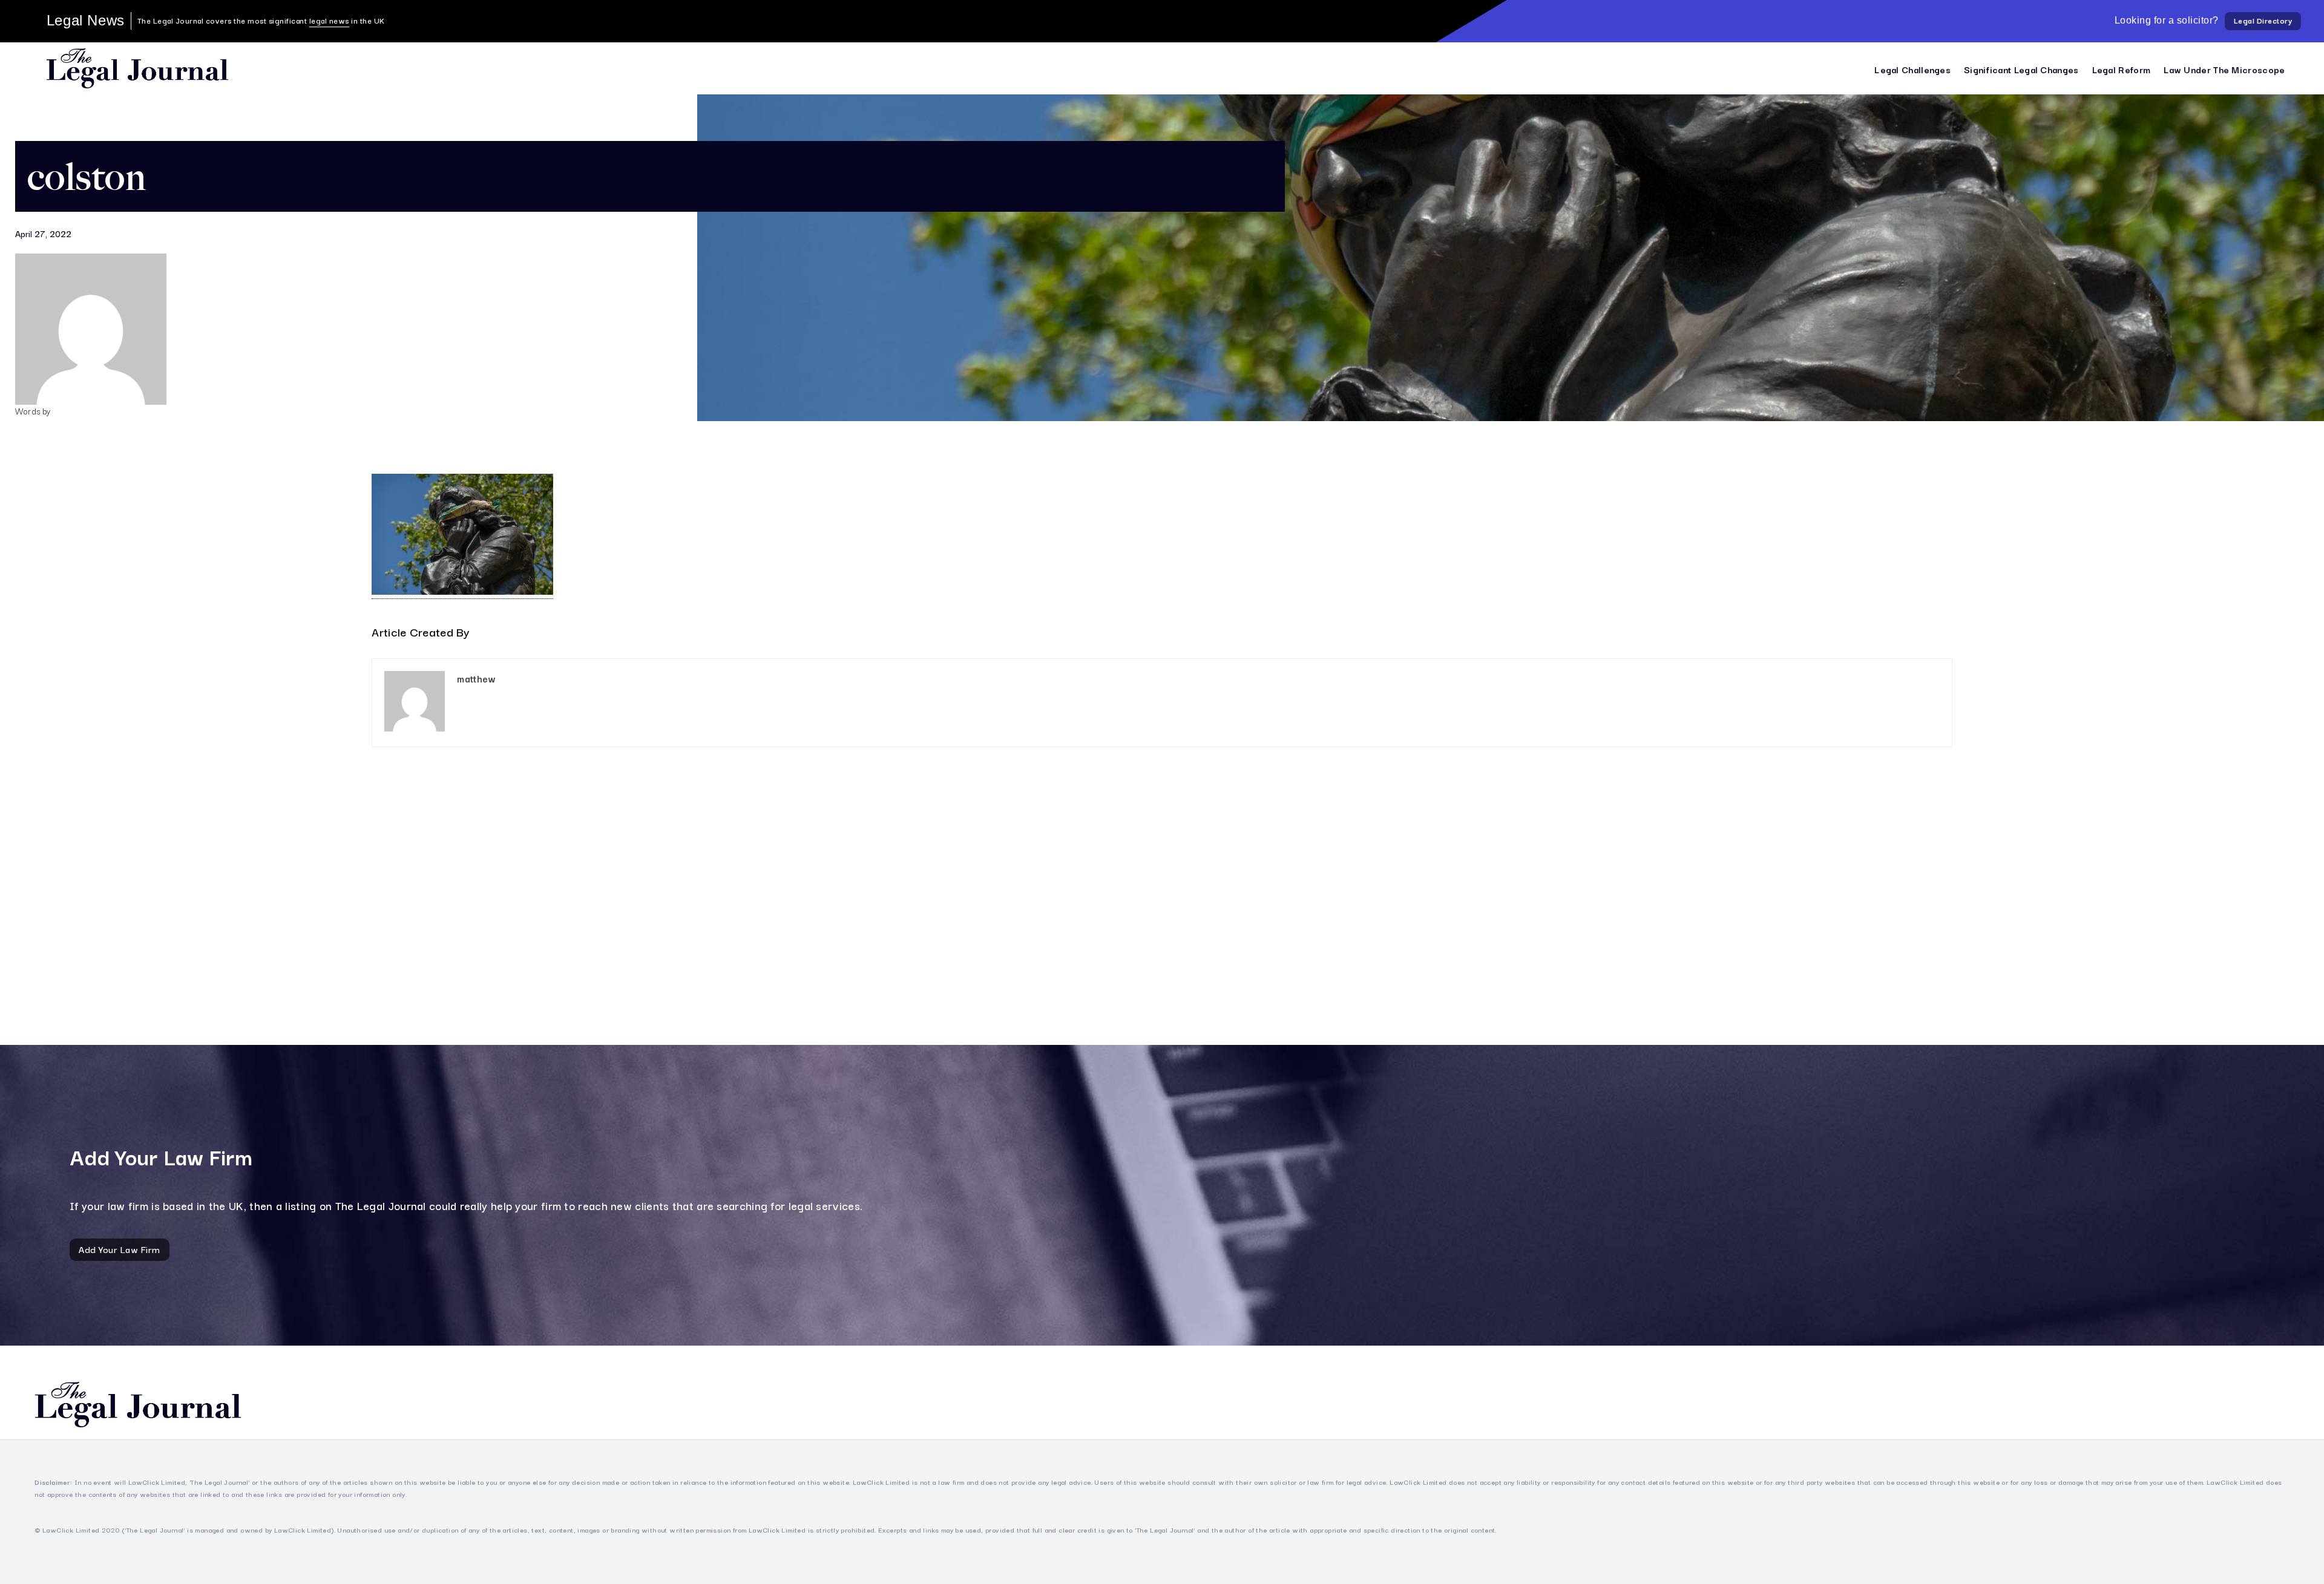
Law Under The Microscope (2224, 69)
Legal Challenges (1912, 69)
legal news (329, 20)
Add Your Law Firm (120, 1249)
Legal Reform (2122, 69)
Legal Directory (2263, 20)
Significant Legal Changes (2021, 69)
